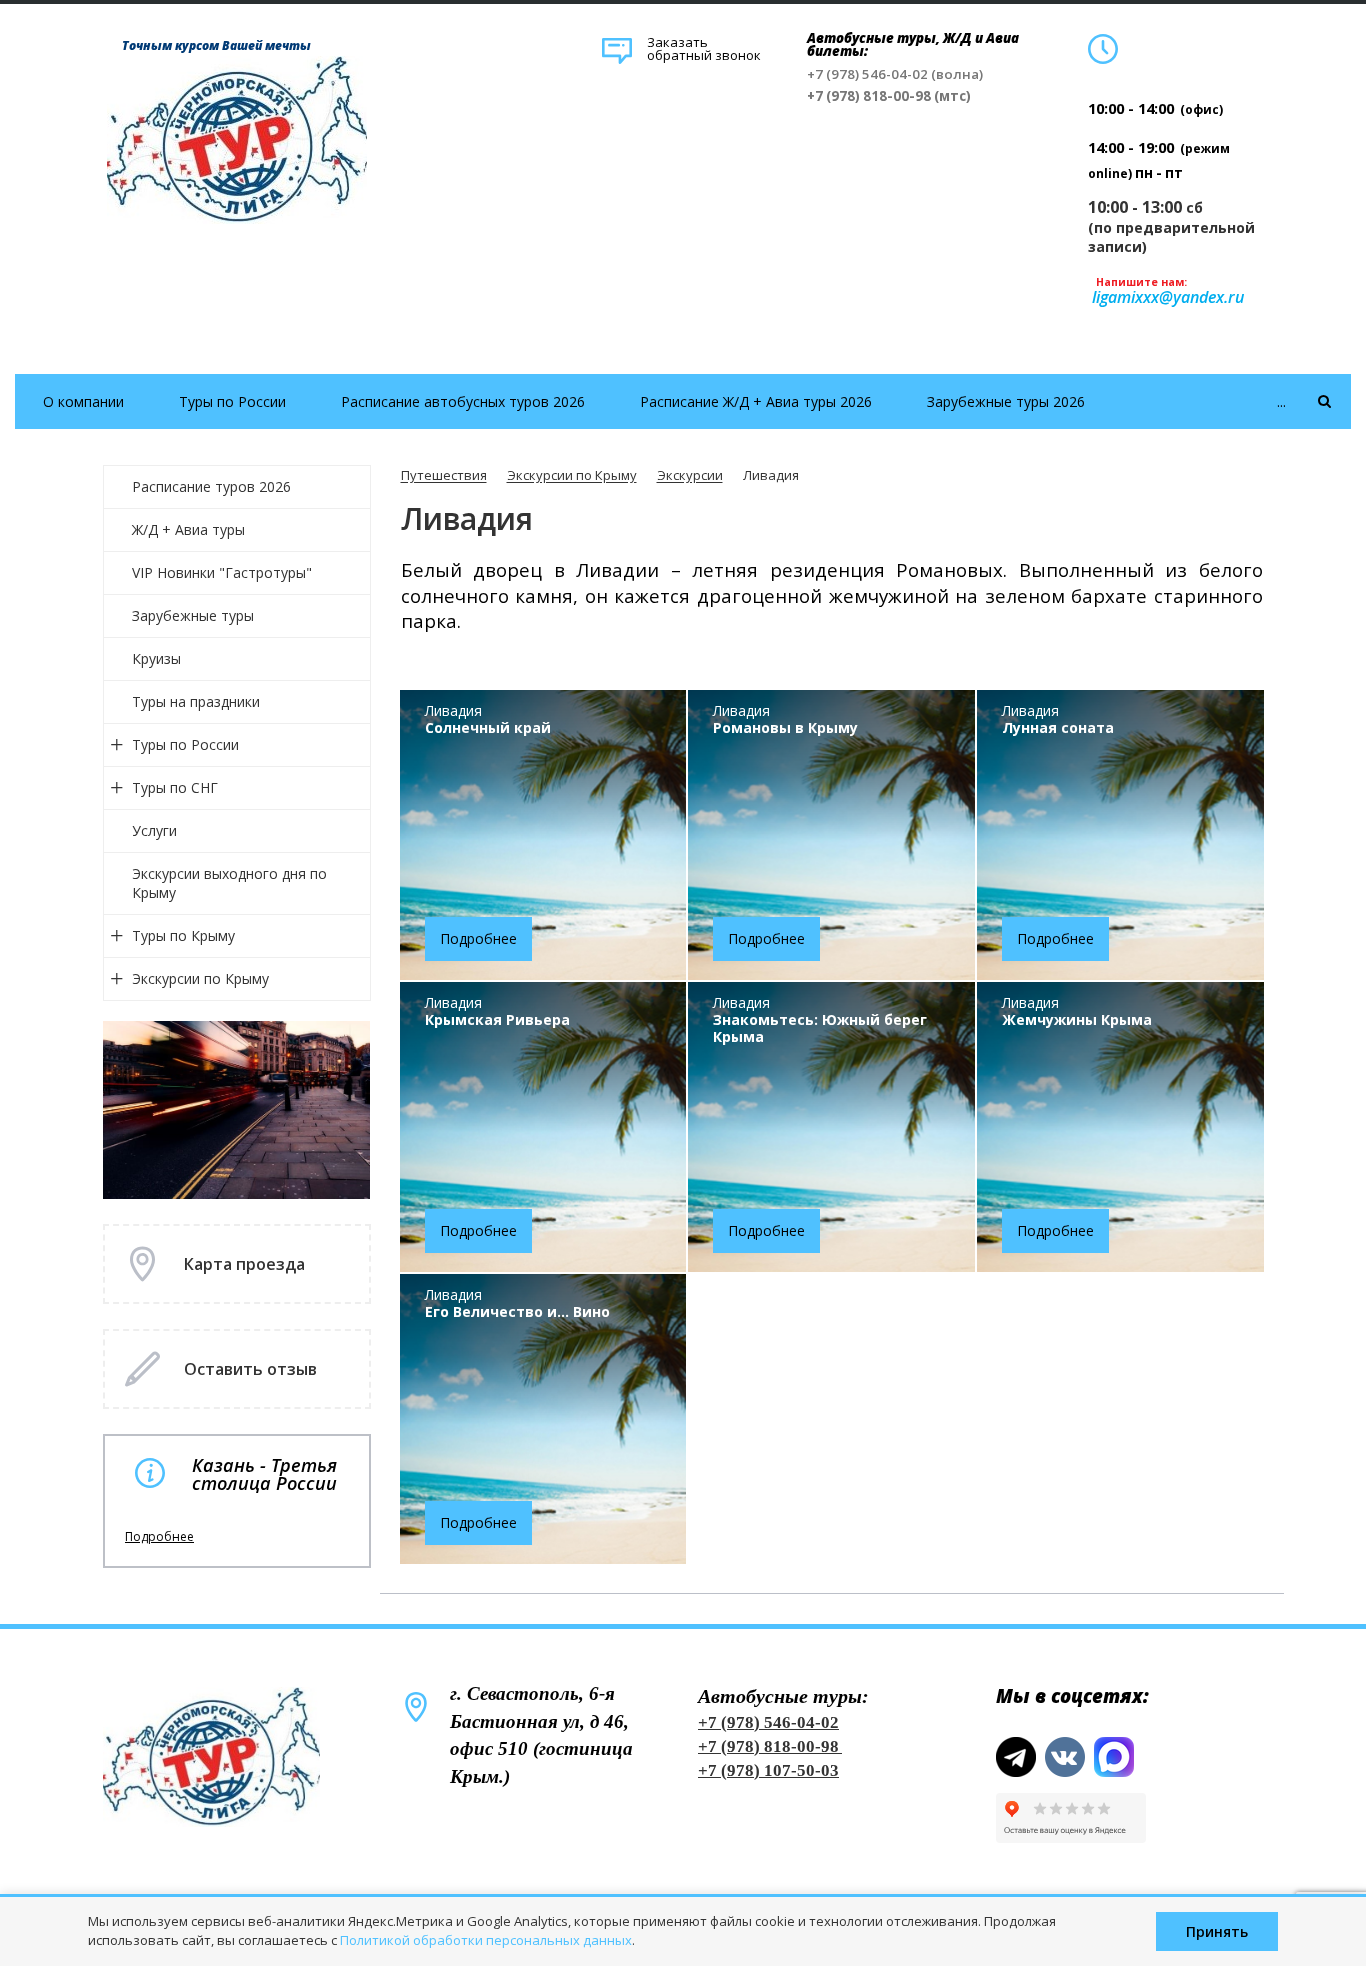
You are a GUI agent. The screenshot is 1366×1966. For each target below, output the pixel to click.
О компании (83, 401)
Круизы (156, 658)
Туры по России (232, 401)
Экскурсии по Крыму (200, 978)
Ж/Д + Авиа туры (188, 529)
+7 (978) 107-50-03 (768, 1770)
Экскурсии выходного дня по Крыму (229, 883)
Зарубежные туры (193, 615)
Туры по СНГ (175, 787)
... (1281, 401)
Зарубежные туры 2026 (1006, 401)
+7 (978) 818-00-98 (768, 1746)
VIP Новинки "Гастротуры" (222, 572)
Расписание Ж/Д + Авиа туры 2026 (756, 401)
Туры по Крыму (183, 935)
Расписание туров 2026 (211, 486)
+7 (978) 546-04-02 (768, 1722)
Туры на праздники (196, 701)
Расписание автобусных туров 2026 (463, 401)
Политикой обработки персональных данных (486, 1940)
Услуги (154, 830)
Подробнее (159, 1537)
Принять (1217, 1931)
